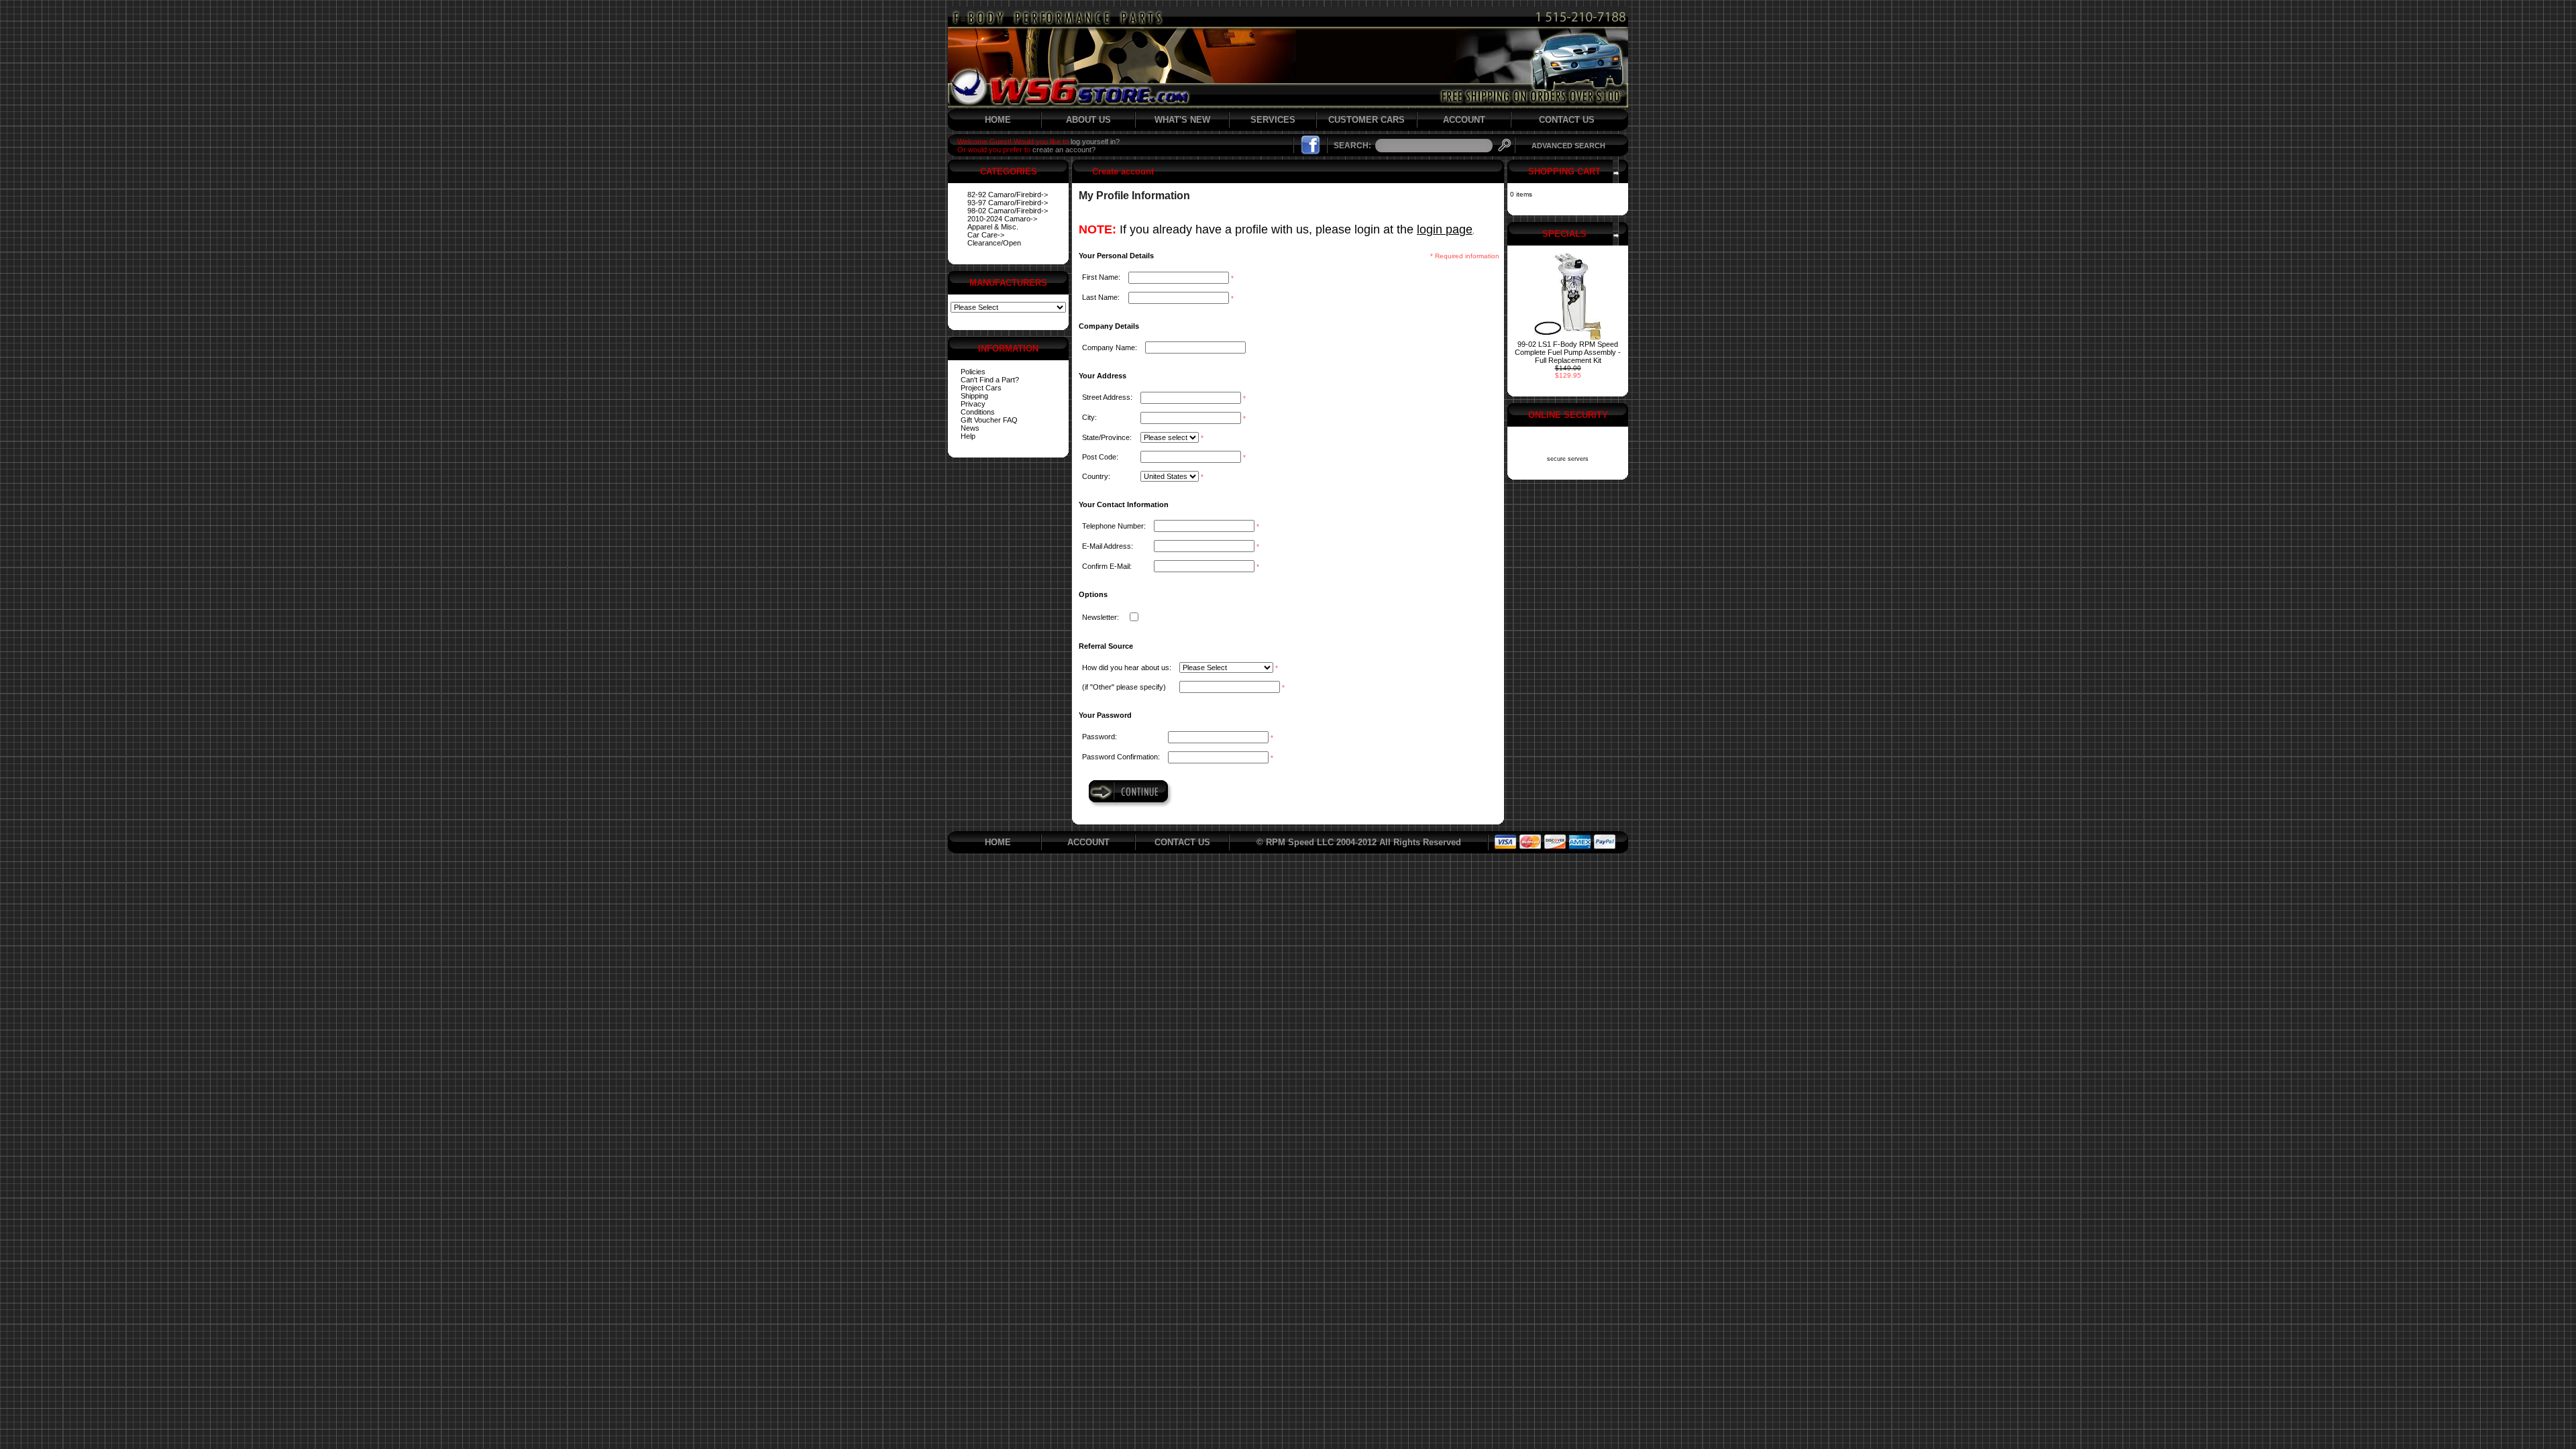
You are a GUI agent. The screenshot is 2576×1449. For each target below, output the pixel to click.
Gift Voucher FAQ (989, 420)
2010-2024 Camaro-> (1002, 219)
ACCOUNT (1464, 120)
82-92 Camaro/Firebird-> (1008, 195)
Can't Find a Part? (990, 380)
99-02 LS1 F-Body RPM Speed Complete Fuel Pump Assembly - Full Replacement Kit (1568, 352)
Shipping (974, 396)
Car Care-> (986, 235)
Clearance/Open (994, 243)
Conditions (978, 412)
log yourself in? (1095, 142)
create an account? (1064, 150)
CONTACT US (1567, 120)
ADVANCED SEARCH (1568, 146)
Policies (973, 372)
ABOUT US (1088, 120)
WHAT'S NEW (1182, 120)
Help (968, 436)
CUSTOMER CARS (1366, 120)
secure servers (1568, 459)
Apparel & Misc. (993, 227)
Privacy (973, 404)
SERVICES (1273, 120)
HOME (998, 120)
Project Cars (981, 388)
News (970, 428)
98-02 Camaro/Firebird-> (1008, 211)
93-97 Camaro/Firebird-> (1008, 203)
